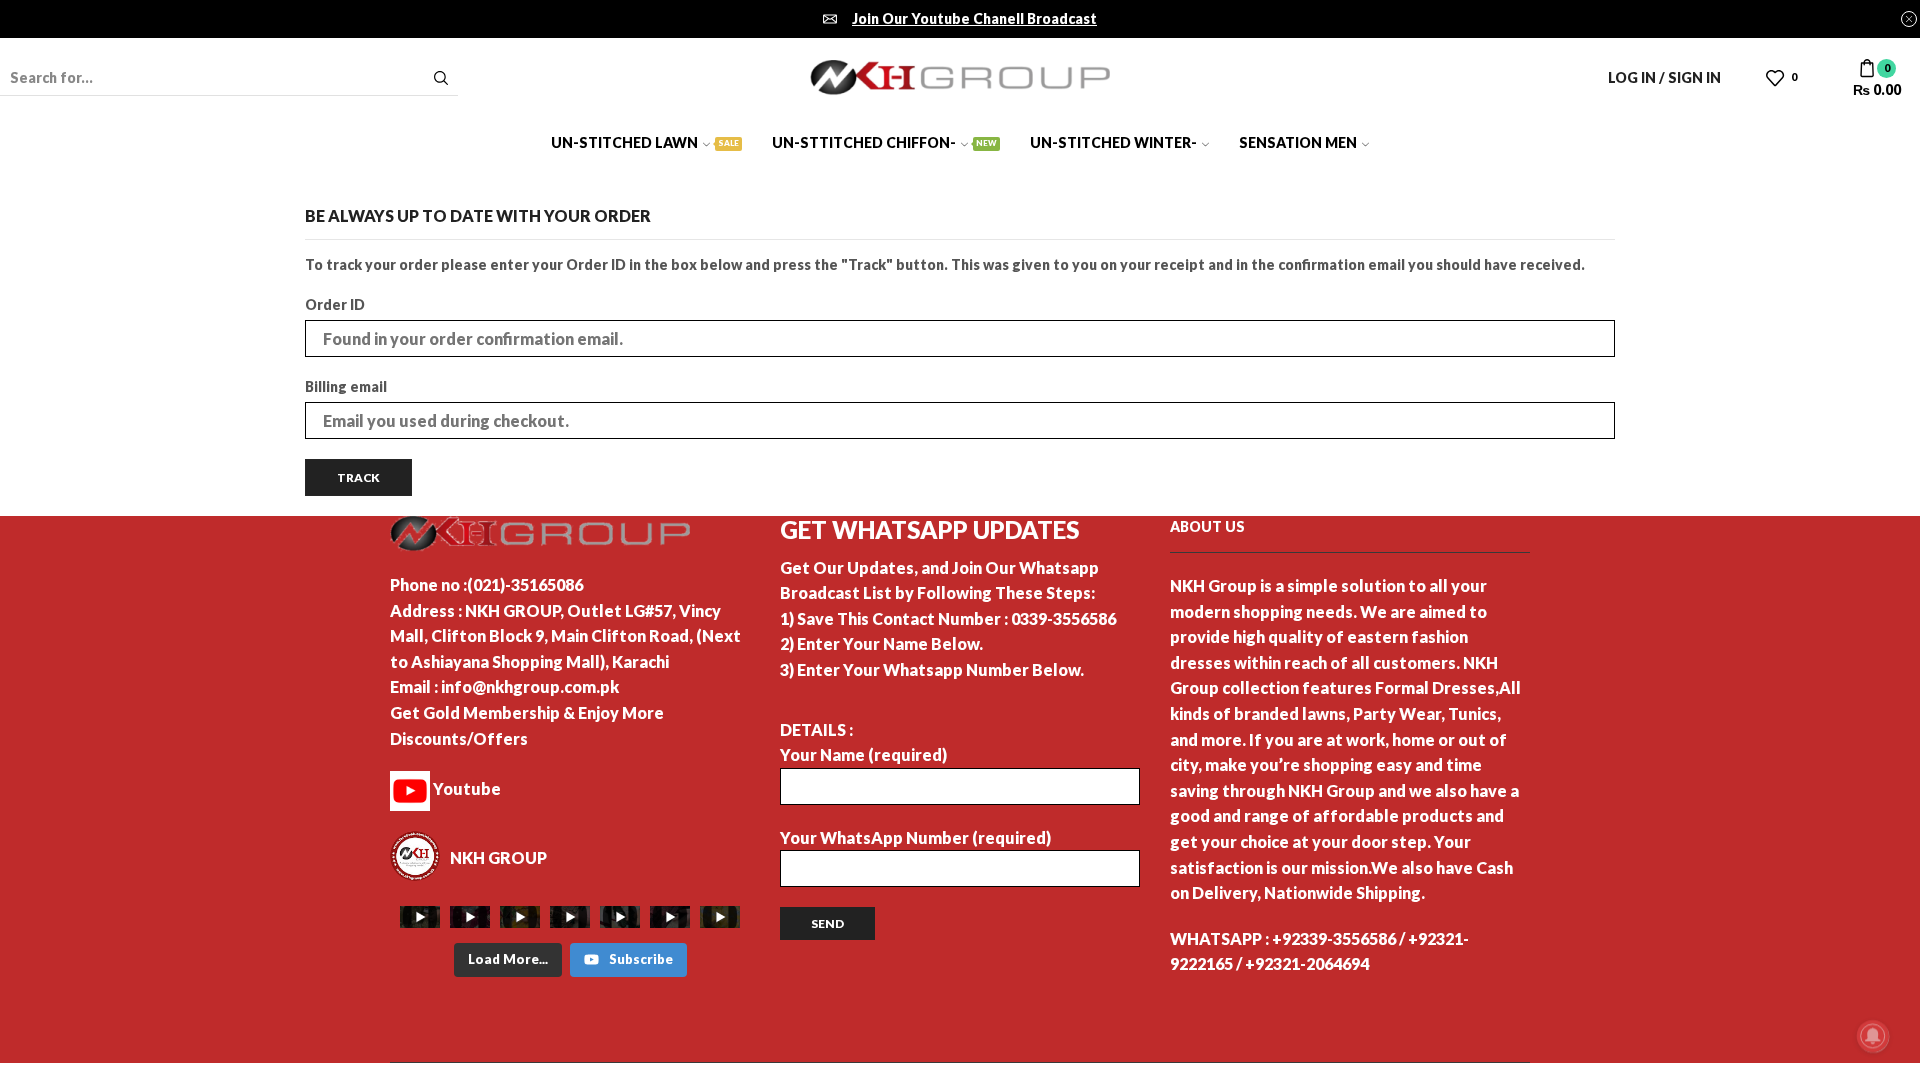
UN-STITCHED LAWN (645, 142)
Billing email (346, 386)
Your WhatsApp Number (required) (915, 837)
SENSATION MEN (1298, 142)
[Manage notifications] (1873, 1036)
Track (358, 477)
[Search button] (441, 78)
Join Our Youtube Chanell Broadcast (974, 18)
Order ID (335, 304)
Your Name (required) (863, 754)
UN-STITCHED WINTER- (1113, 142)
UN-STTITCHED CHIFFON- (884, 142)
